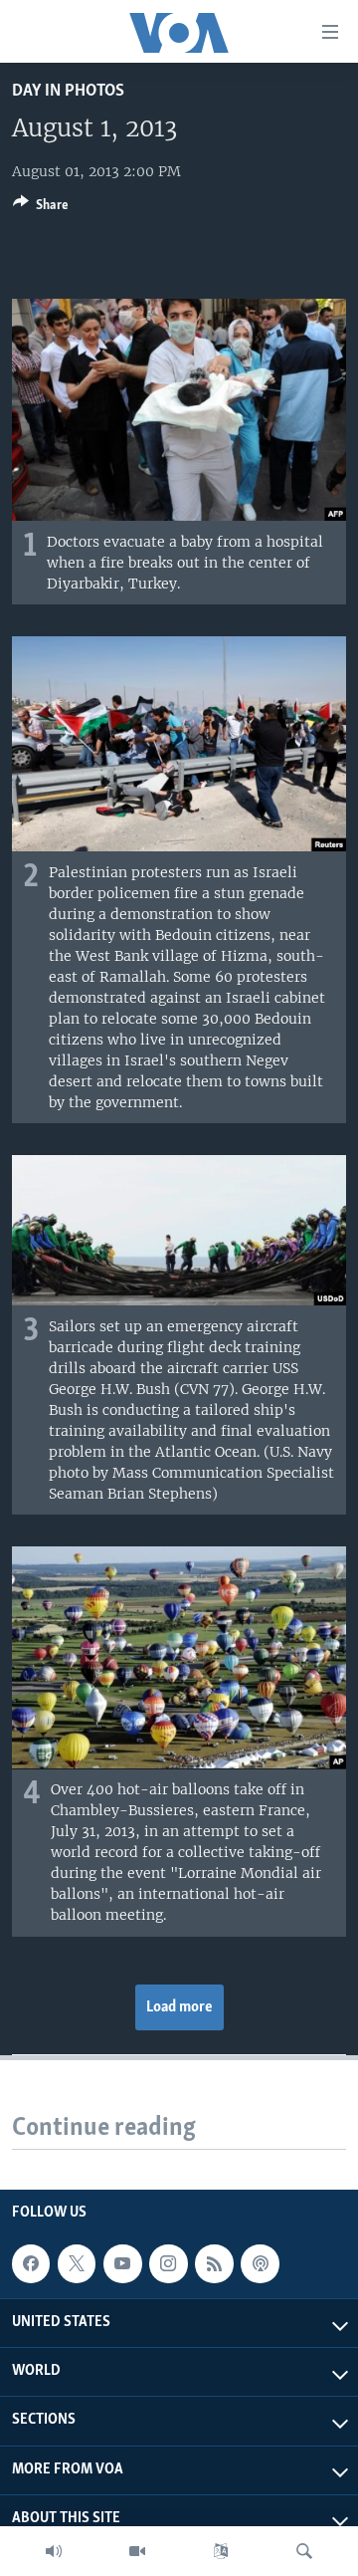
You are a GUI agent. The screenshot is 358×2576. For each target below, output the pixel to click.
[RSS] (214, 2263)
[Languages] (221, 2551)
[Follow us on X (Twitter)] (77, 2263)
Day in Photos (68, 91)
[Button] (41, 208)
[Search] (304, 2551)
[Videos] (137, 2551)
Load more (179, 2007)
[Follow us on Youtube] (122, 2263)
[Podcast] (260, 2263)
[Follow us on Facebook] (31, 2263)
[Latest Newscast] (54, 2551)
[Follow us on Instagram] (168, 2263)
